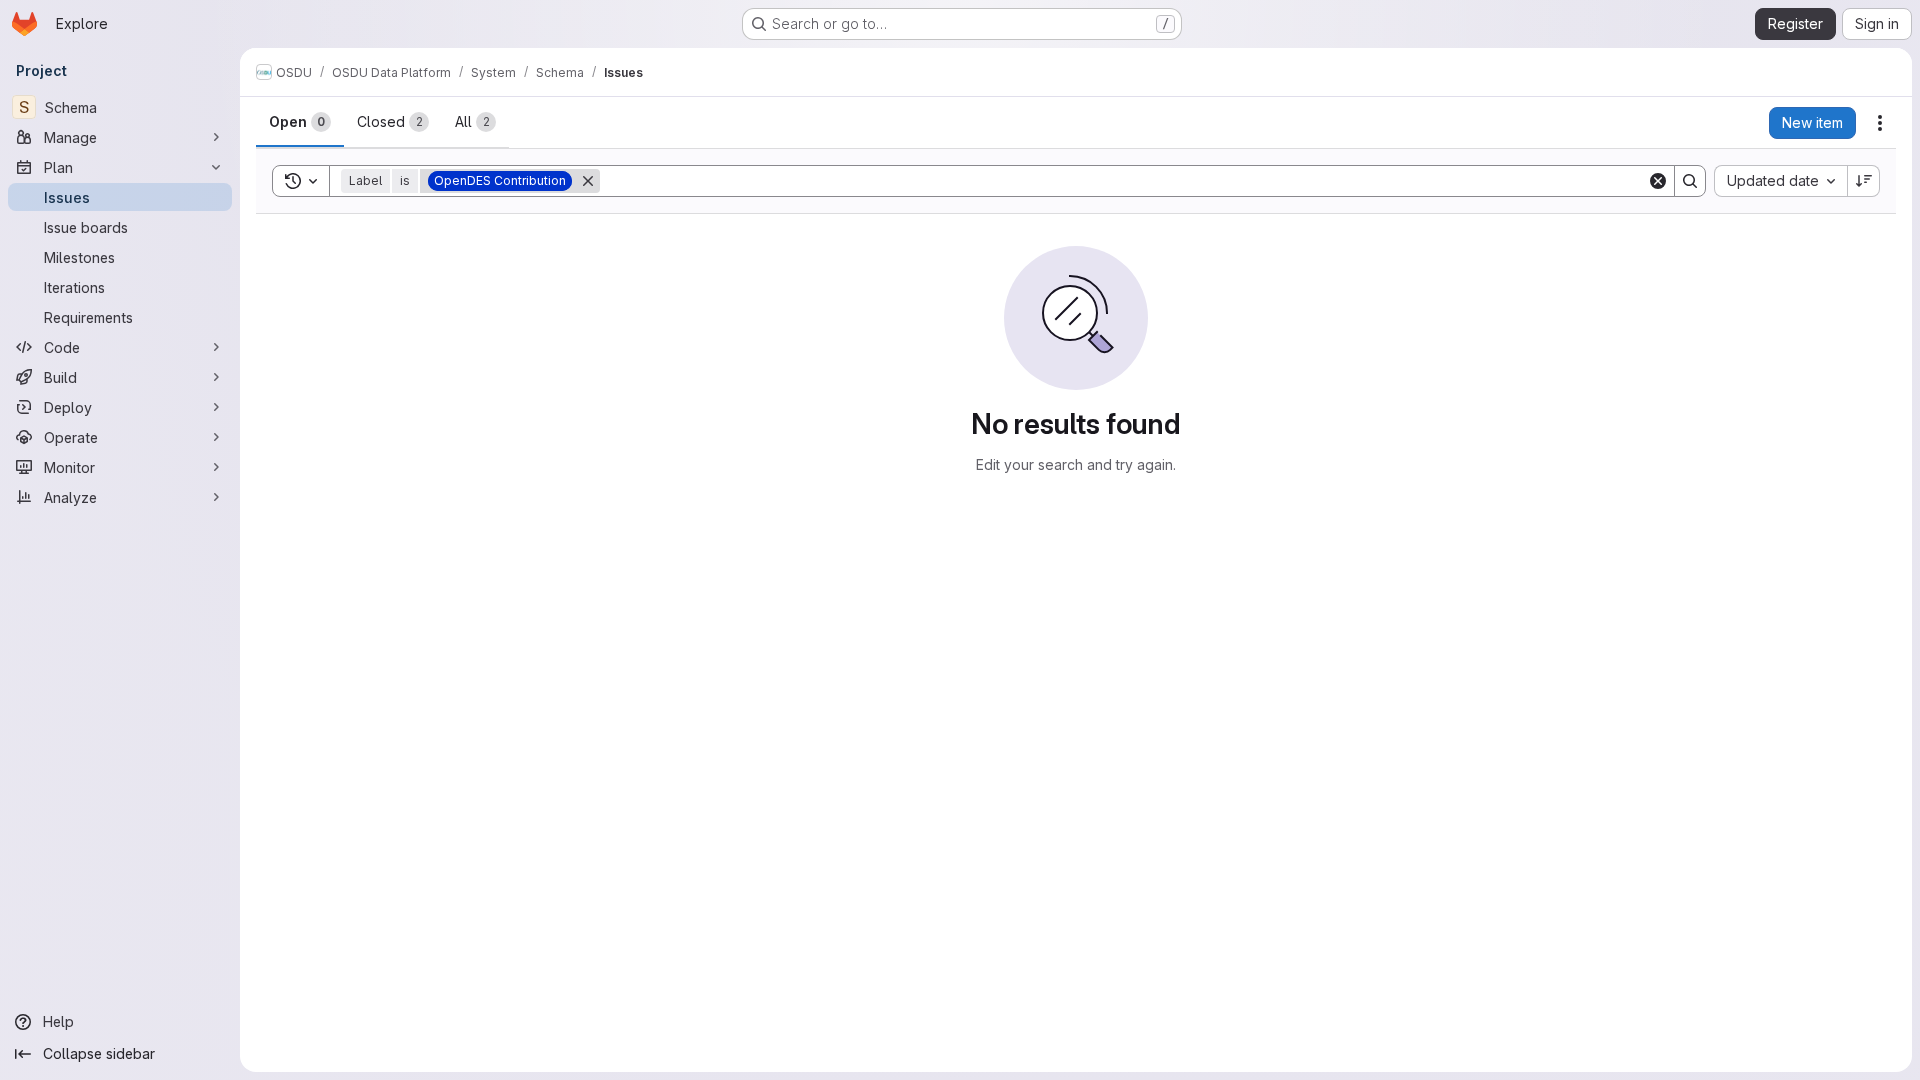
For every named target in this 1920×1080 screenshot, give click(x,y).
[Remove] (588, 181)
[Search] (1690, 181)
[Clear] (1658, 181)
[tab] (300, 122)
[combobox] (1780, 181)
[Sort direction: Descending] (1864, 181)
